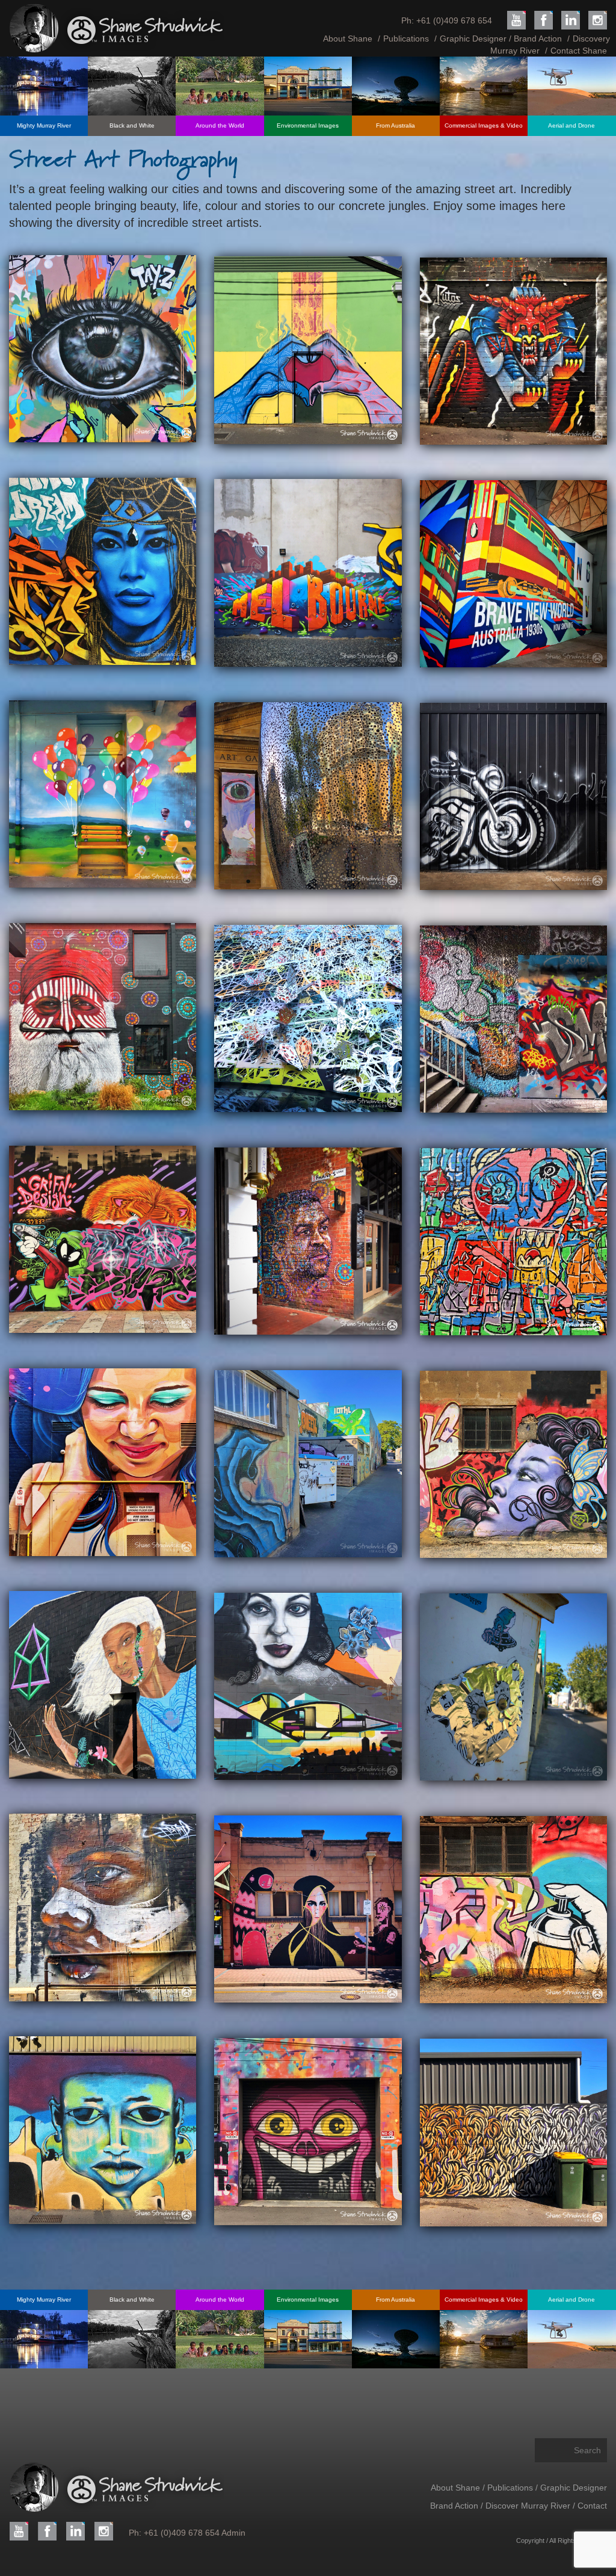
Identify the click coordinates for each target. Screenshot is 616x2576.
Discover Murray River (529, 2506)
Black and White (132, 125)
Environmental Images (308, 125)
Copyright (530, 2540)
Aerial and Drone (571, 125)
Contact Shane (579, 51)
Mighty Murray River (44, 125)
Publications (406, 39)
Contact (592, 2506)
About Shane (348, 39)
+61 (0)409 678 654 (454, 20)
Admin (233, 2533)
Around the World (220, 125)
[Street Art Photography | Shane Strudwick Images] (103, 349)
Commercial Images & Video (484, 125)
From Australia (396, 125)
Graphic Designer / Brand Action (501, 39)
